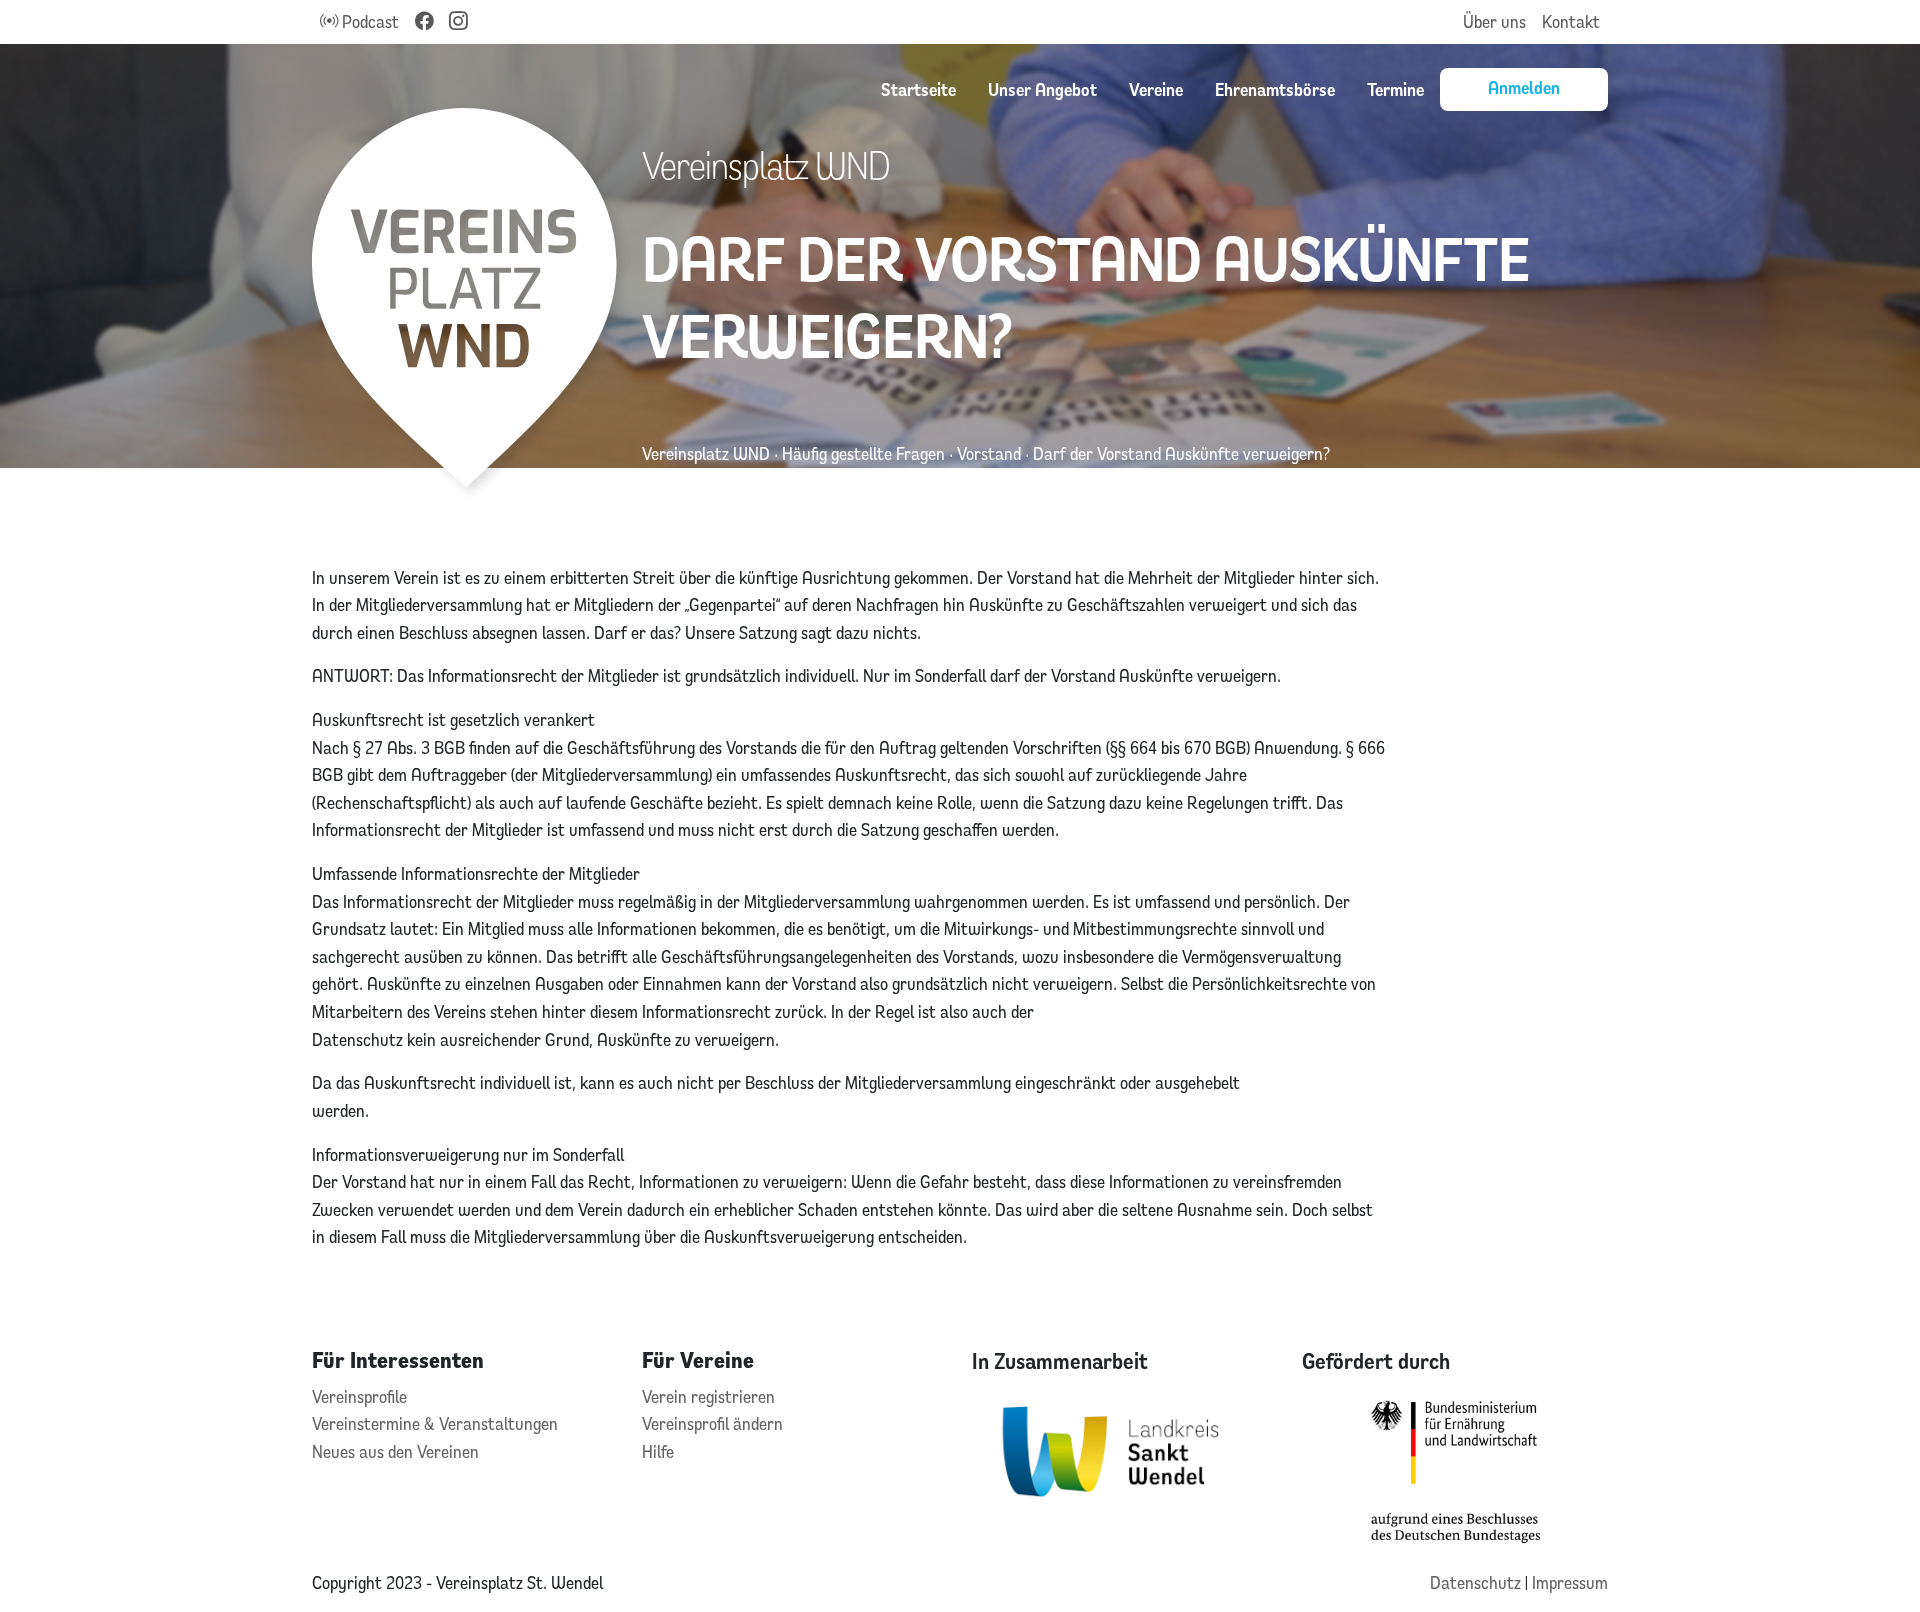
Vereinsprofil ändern (712, 1423)
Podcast (368, 21)
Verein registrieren (708, 1396)
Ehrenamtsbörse (1275, 89)
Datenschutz (1477, 1582)
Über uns (1494, 21)
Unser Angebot (1042, 89)
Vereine (1156, 89)
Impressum (1570, 1582)
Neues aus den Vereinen (395, 1451)
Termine (1395, 89)
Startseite (918, 89)
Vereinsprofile (359, 1396)
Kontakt (1571, 21)
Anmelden (1524, 87)
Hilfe (658, 1451)
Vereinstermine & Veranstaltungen (435, 1423)
